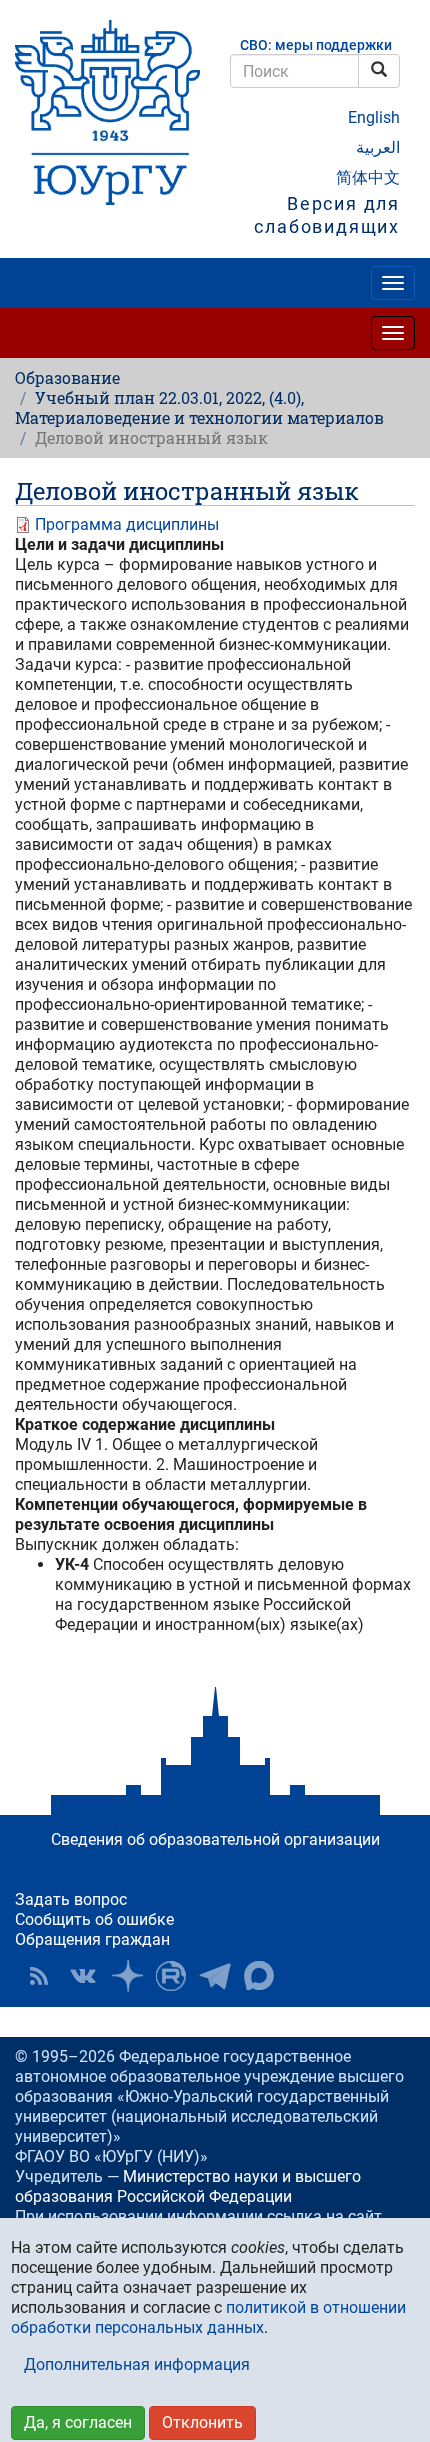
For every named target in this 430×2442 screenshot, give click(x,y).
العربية (378, 147)
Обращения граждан (92, 1939)
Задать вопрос (71, 1899)
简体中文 (368, 177)
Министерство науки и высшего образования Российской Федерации (188, 2186)
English (374, 117)
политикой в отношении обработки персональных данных (208, 2317)
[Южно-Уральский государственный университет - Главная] (107, 112)
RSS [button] (39, 1976)
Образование (67, 377)
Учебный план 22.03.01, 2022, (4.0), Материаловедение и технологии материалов (199, 407)
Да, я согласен (78, 2422)
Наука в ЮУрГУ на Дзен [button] (127, 1976)
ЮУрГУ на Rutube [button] (171, 1976)
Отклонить (202, 2422)
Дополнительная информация (137, 2364)
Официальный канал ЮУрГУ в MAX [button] (259, 1976)
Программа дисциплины (127, 524)
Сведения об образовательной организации (215, 1839)
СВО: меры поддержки (316, 45)
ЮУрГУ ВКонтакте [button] (83, 1976)
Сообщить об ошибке (94, 1919)
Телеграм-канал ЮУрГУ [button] (215, 1976)
